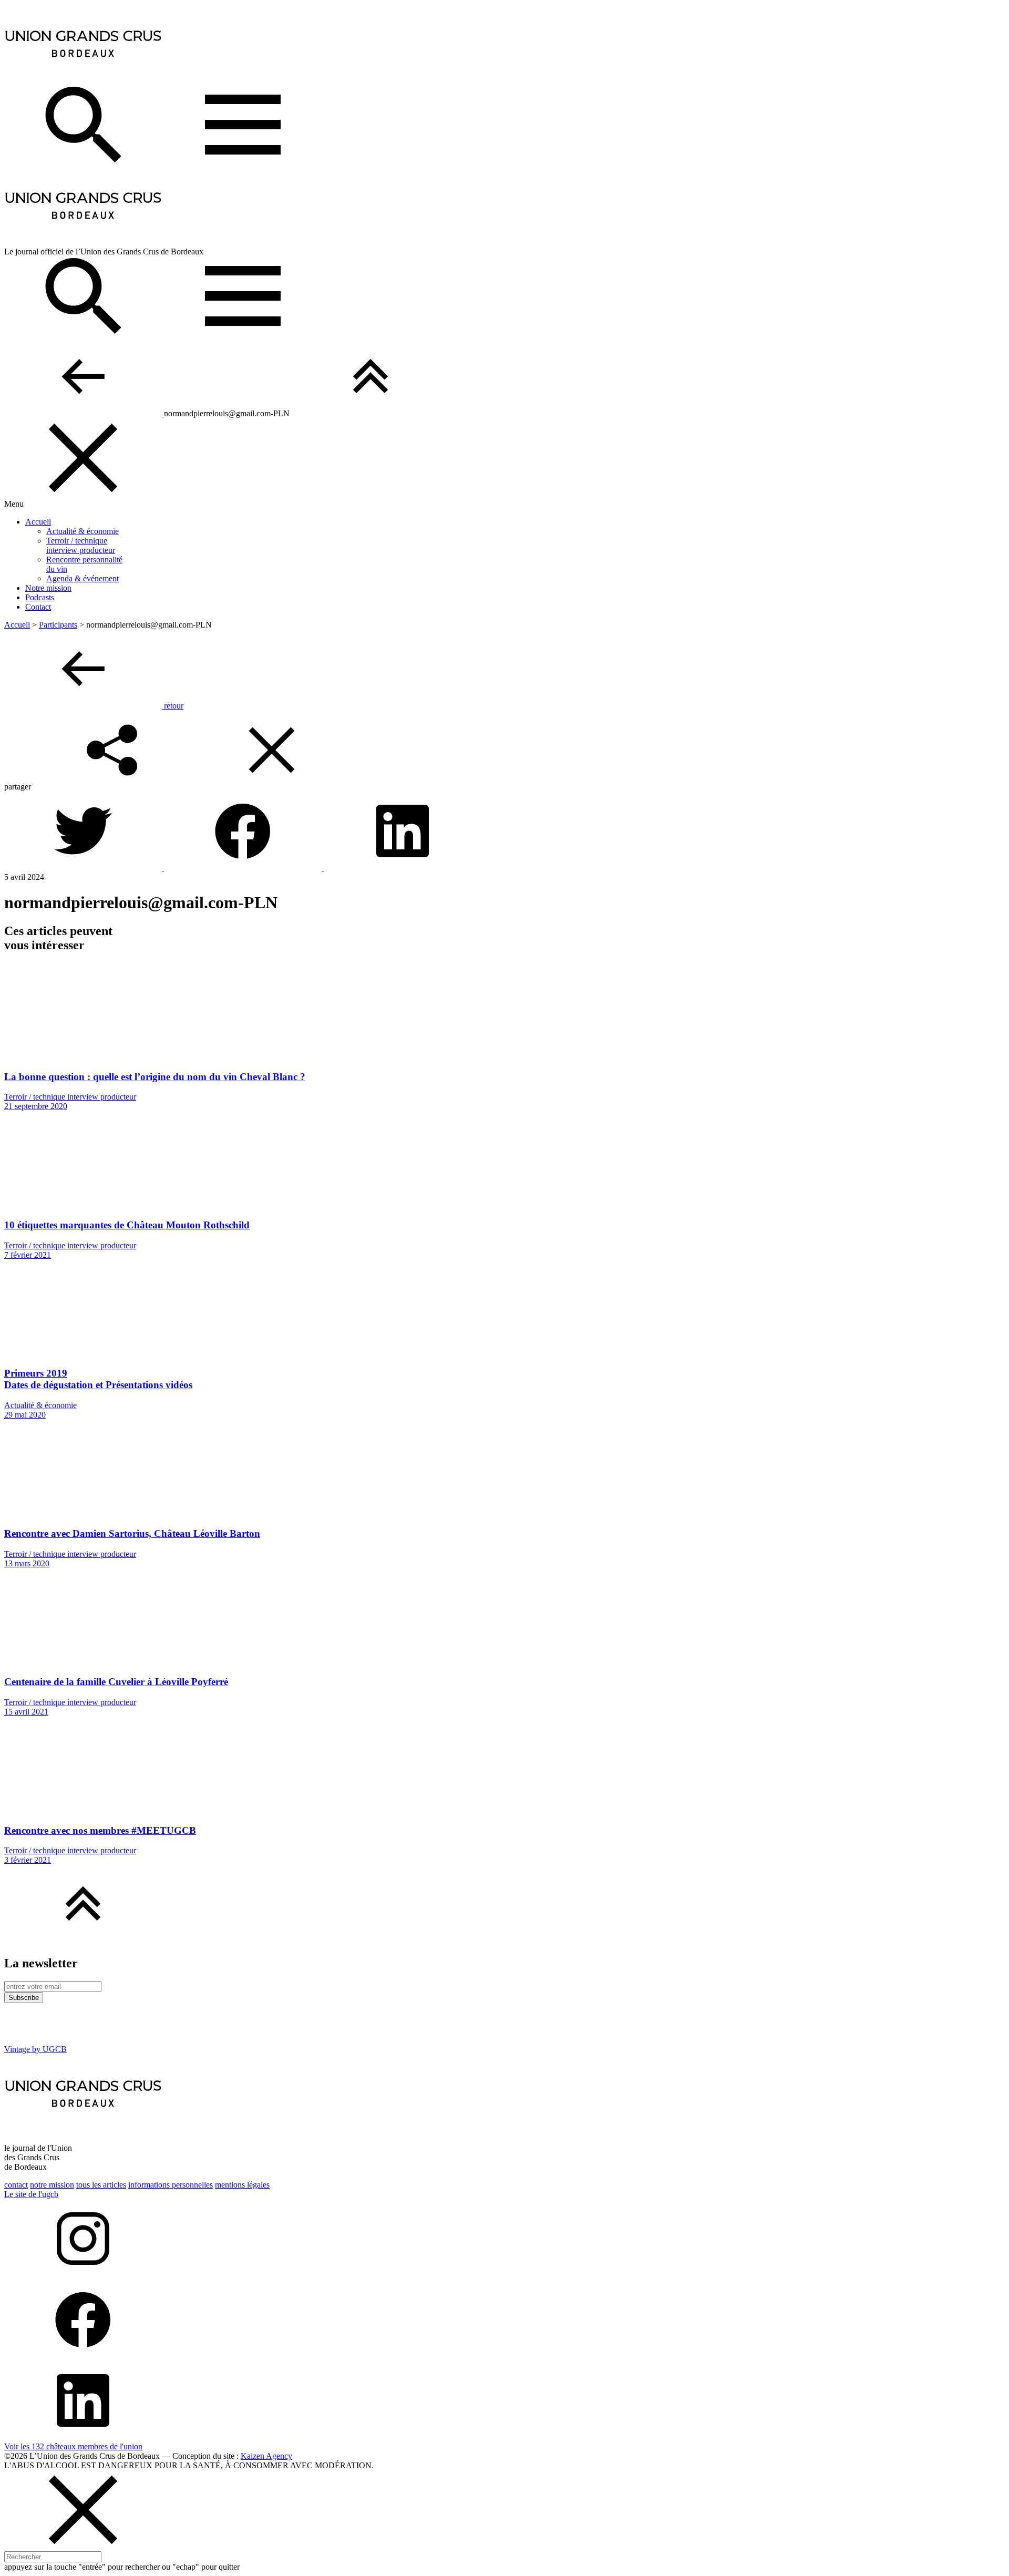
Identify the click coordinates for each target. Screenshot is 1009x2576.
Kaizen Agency (266, 2456)
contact (16, 2185)
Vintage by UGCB (35, 2049)
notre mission (52, 2185)
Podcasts (40, 597)
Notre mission (48, 588)
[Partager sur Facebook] (244, 868)
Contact (38, 607)
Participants (58, 625)
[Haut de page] (370, 413)
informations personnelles (171, 2185)
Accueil (38, 522)
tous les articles (101, 2185)
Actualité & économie (83, 531)
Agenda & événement (83, 578)
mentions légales (242, 2185)
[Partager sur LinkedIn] (403, 868)
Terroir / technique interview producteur (81, 545)
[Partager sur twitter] (84, 868)
